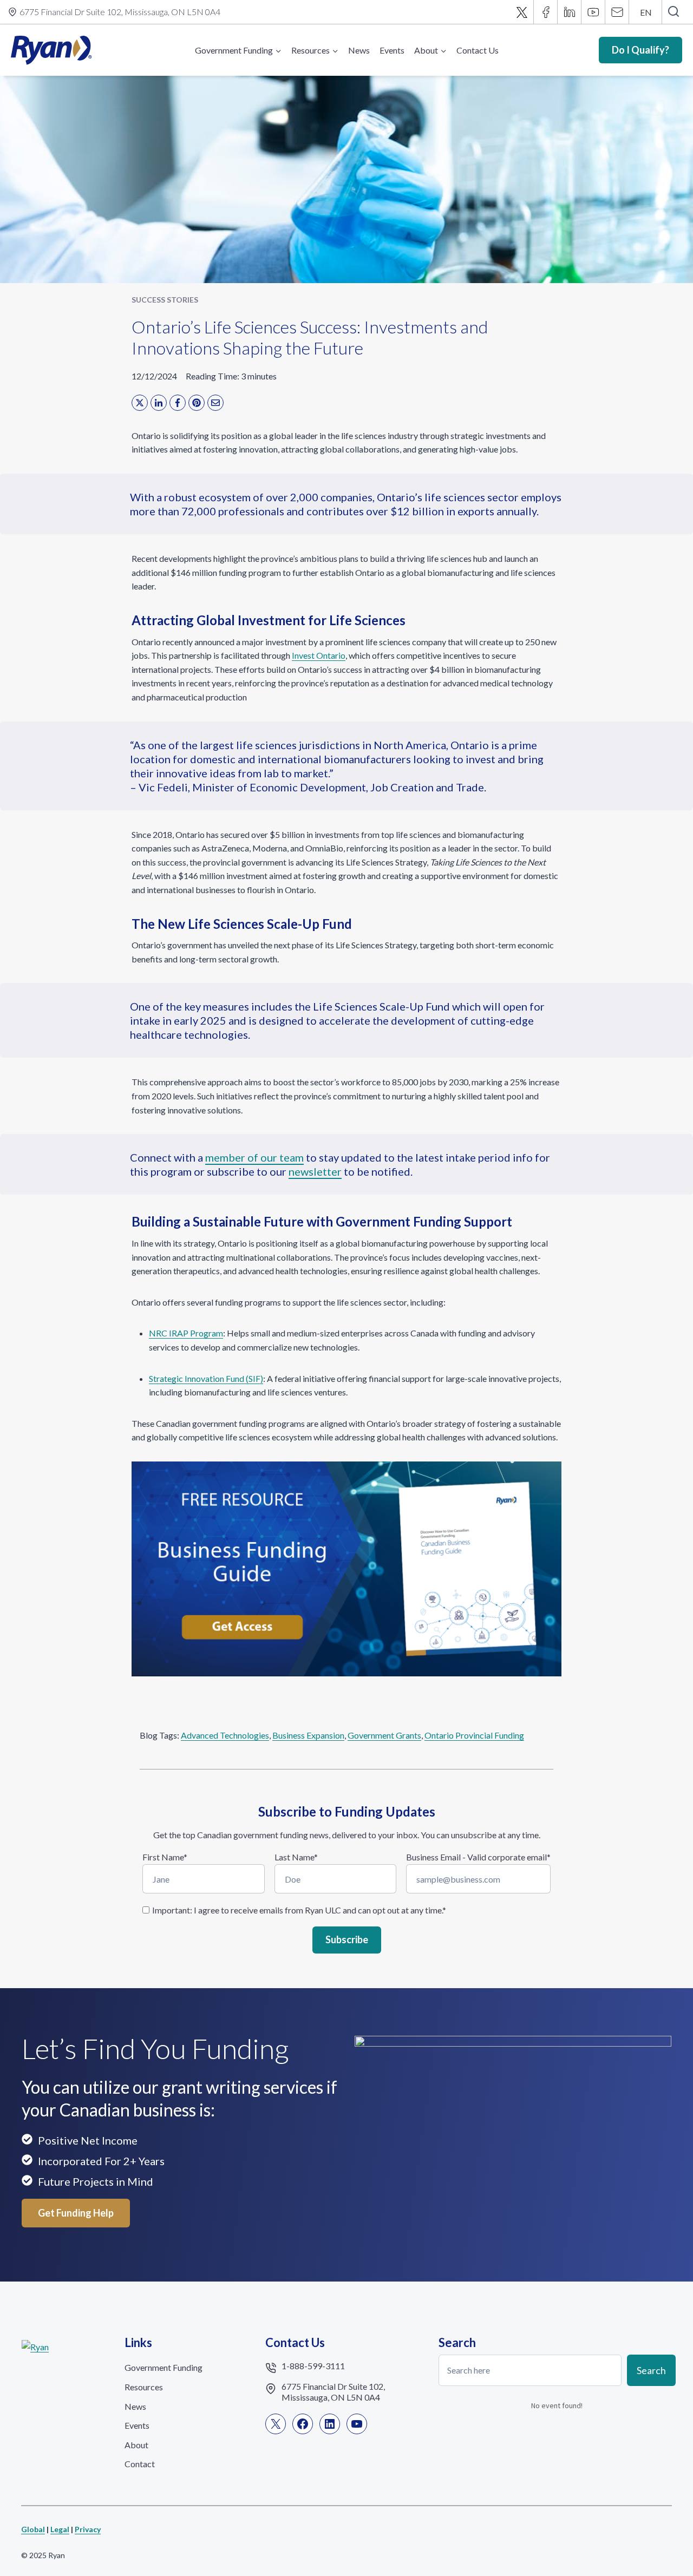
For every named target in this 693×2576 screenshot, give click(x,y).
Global (33, 2529)
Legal (60, 2529)
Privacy (88, 2529)
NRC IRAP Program (186, 1333)
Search (651, 2370)
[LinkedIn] (159, 403)
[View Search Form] (673, 12)
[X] (522, 12)
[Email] (617, 12)
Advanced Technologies (225, 1735)
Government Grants (384, 1735)
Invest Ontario (319, 655)
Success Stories (165, 300)
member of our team (254, 1157)
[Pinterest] (197, 403)
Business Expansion (308, 1735)
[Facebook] (546, 12)
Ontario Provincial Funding (474, 1735)
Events (392, 50)
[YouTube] (593, 12)
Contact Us (478, 50)
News (359, 50)
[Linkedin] (570, 12)
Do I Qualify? (640, 50)
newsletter (315, 1171)
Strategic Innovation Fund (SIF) (206, 1378)
